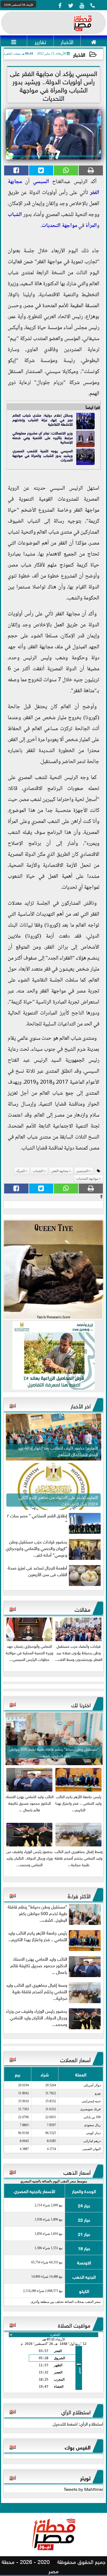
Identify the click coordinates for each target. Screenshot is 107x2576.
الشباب (15, 215)
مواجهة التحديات (59, 226)
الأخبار (79, 54)
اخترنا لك (81, 1704)
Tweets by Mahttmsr (83, 2489)
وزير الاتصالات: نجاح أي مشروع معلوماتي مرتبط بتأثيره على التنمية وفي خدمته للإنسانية (43, 437)
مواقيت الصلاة (74, 2325)
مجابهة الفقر (60, 1171)
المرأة (91, 226)
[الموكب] (54, 1270)
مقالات (83, 1609)
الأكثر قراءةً (79, 1895)
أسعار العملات (75, 2059)
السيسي (41, 182)
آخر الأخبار (81, 1405)
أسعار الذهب (77, 2172)
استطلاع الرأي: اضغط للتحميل (78, 2423)
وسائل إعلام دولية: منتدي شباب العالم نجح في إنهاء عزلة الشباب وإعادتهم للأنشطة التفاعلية (43, 419)
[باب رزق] (54, 1355)
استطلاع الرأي (76, 2411)
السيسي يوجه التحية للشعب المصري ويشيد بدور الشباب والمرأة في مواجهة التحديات (43, 455)
